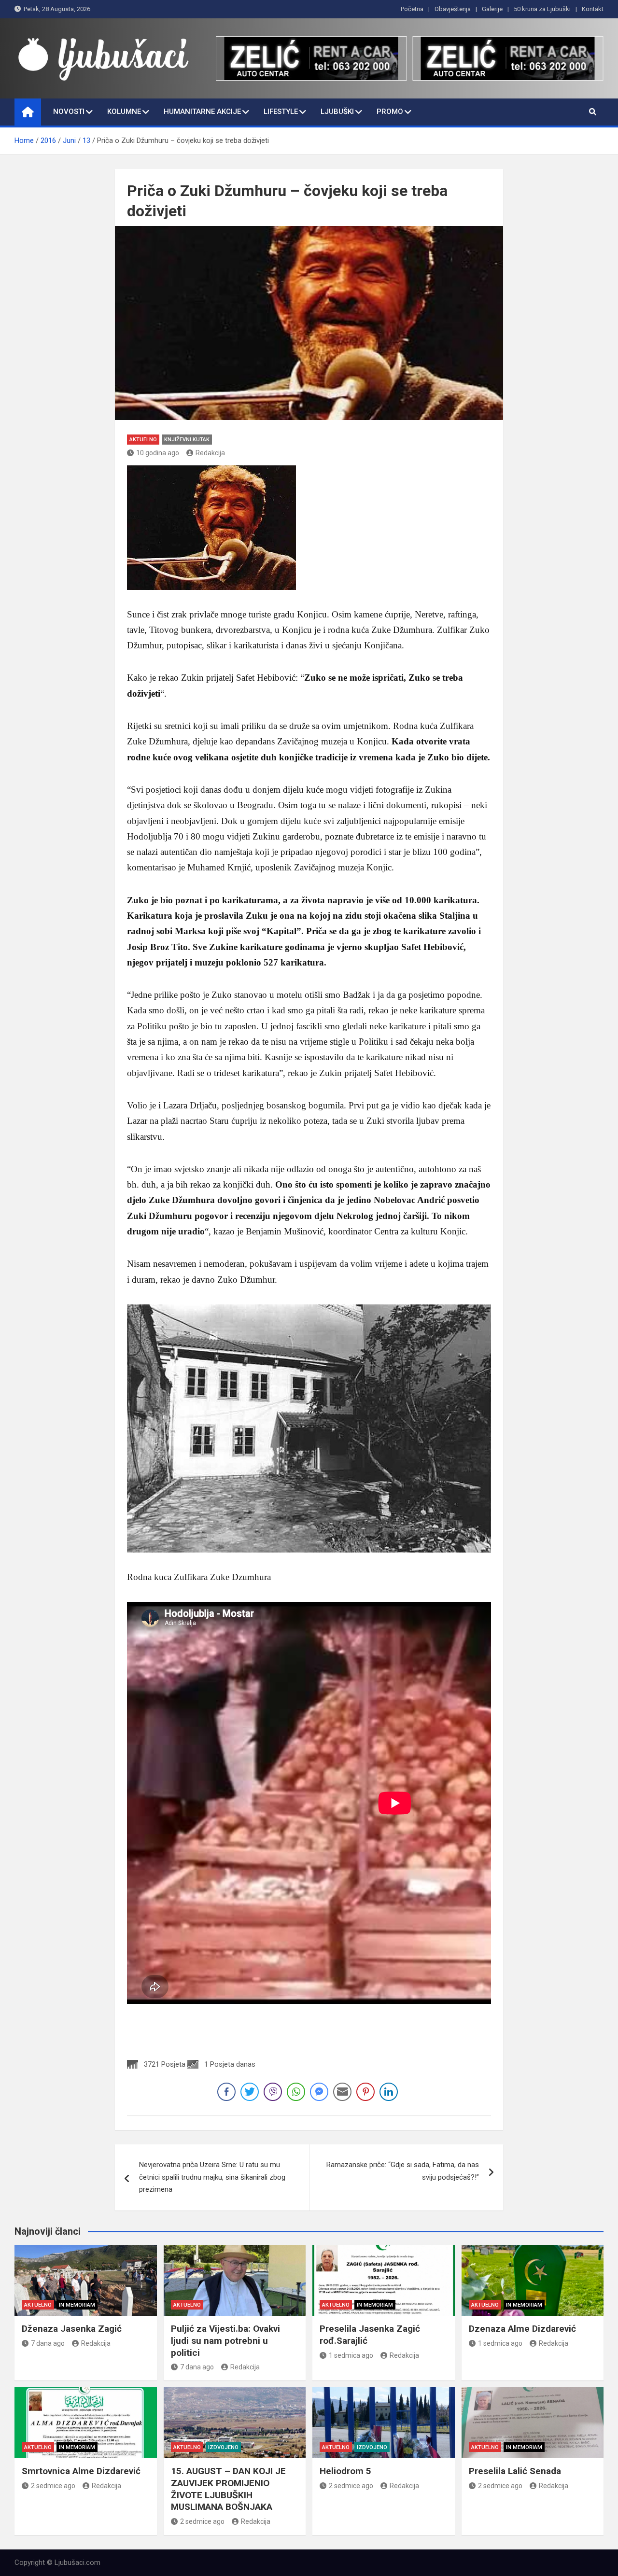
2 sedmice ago (53, 2486)
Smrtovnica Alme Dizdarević (81, 2471)
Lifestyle (281, 112)
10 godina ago (158, 453)
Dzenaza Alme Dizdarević (522, 2329)
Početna (412, 9)
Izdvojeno (223, 2447)
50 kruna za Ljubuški (542, 9)
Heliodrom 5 (345, 2471)
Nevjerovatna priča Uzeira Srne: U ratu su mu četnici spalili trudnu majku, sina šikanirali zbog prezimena (212, 2177)
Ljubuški (337, 112)
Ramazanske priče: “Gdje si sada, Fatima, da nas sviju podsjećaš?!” (403, 2171)
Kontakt (593, 9)
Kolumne (124, 112)
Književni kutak (187, 440)
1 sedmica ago (351, 2355)
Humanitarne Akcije (202, 112)
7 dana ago (48, 2343)
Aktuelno (143, 440)
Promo (390, 112)
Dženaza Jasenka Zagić (72, 2329)
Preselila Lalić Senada (515, 2471)
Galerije (492, 9)
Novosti (69, 112)
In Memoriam (77, 2305)
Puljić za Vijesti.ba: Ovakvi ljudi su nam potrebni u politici (225, 2340)
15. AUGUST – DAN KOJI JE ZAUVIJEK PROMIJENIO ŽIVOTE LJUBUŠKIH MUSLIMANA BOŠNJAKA (228, 2489)
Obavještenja (453, 9)
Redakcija (210, 453)
